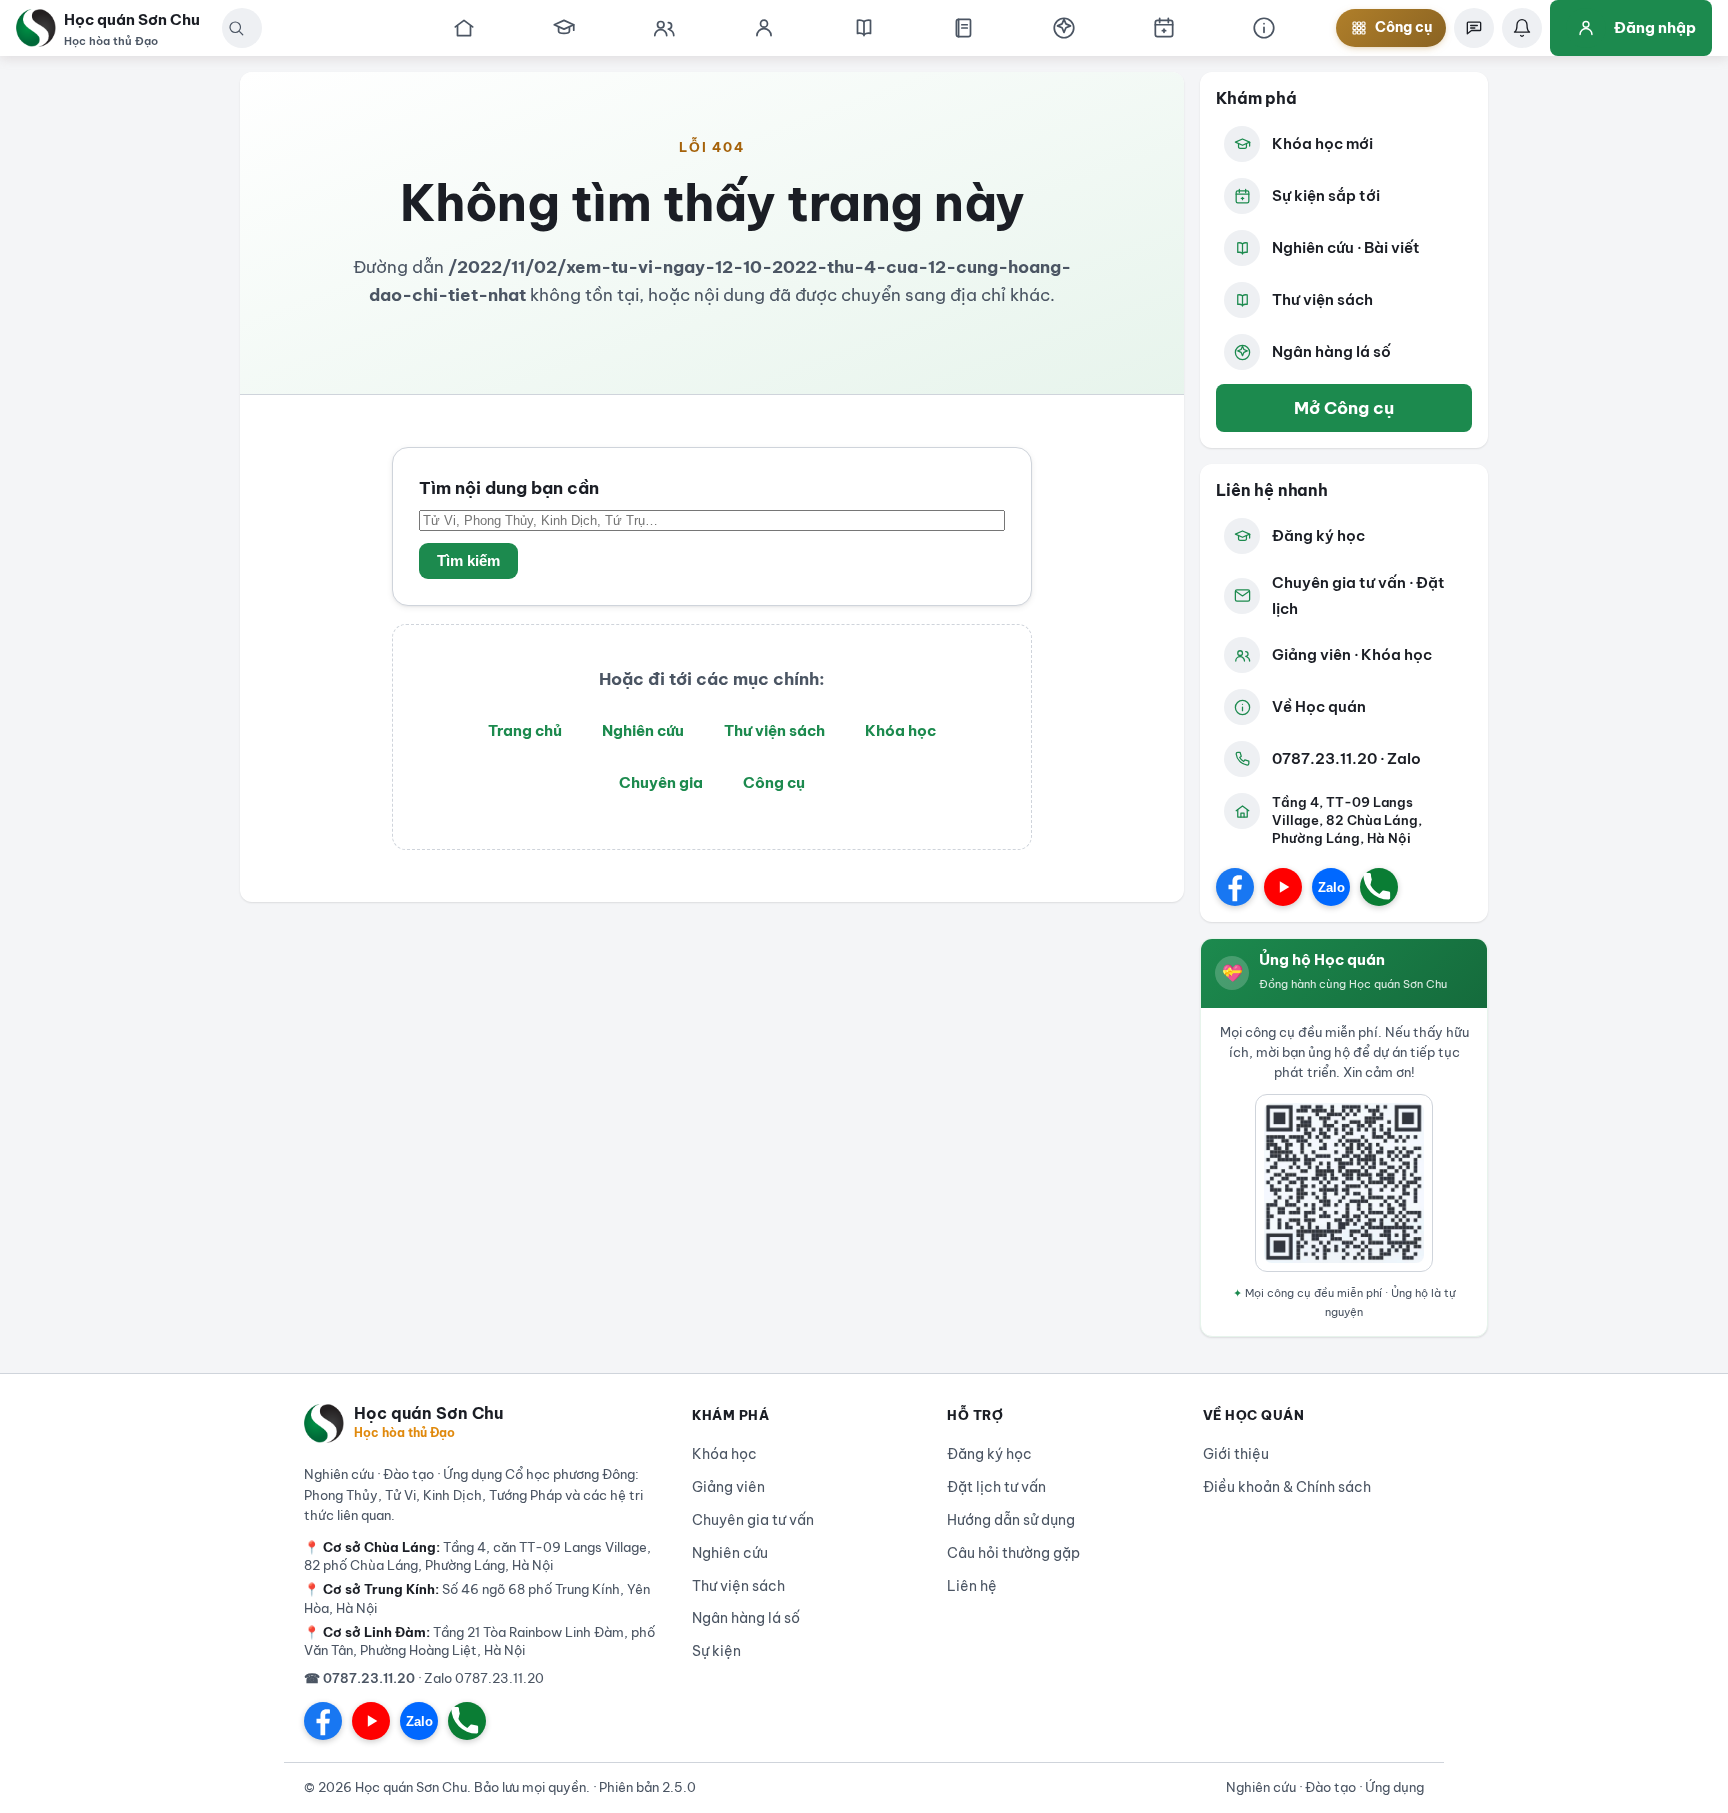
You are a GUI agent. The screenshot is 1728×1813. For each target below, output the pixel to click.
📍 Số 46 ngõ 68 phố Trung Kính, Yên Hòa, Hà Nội (477, 1598)
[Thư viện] (964, 28)
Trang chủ (525, 730)
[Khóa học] (564, 28)
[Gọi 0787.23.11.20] (1379, 887)
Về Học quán (1319, 706)
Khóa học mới (1322, 143)
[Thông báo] (1522, 28)
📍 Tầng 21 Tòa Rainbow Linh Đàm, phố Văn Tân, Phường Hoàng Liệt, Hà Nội (479, 1641)
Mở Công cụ (1344, 407)
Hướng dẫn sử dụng (1011, 1520)
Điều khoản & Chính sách (1287, 1487)
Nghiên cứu (643, 730)
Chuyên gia (661, 782)
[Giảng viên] (764, 28)
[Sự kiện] (1164, 28)
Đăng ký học (1318, 535)
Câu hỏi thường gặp (1013, 1553)
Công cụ (774, 782)
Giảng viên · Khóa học (1352, 654)
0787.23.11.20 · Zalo (1346, 758)
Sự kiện (716, 1651)
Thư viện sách (774, 730)
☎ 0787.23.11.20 (359, 1678)
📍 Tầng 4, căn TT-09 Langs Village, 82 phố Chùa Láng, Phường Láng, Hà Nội (477, 1556)
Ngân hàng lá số (1331, 351)
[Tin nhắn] (1474, 28)
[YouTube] (1283, 887)
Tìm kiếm (468, 561)
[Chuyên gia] (664, 28)
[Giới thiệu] (1264, 28)
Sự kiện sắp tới (1326, 195)
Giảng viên (728, 1487)
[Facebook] (1235, 887)
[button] (236, 28)
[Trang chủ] (464, 28)
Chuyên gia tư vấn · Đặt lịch (1358, 595)
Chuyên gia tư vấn (753, 1520)
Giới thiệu (1236, 1454)
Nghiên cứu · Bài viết (1346, 247)
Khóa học (900, 730)
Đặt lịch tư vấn (996, 1487)
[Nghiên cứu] (864, 28)
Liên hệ (972, 1586)
